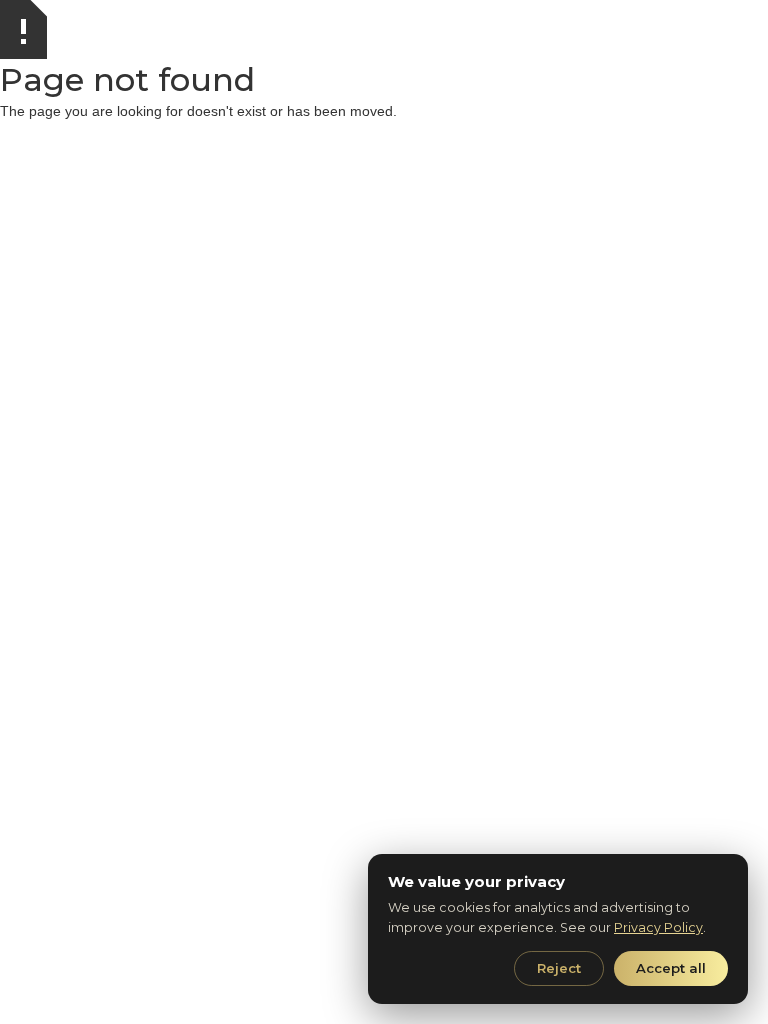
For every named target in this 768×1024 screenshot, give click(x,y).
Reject (559, 968)
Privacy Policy (658, 927)
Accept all (671, 968)
